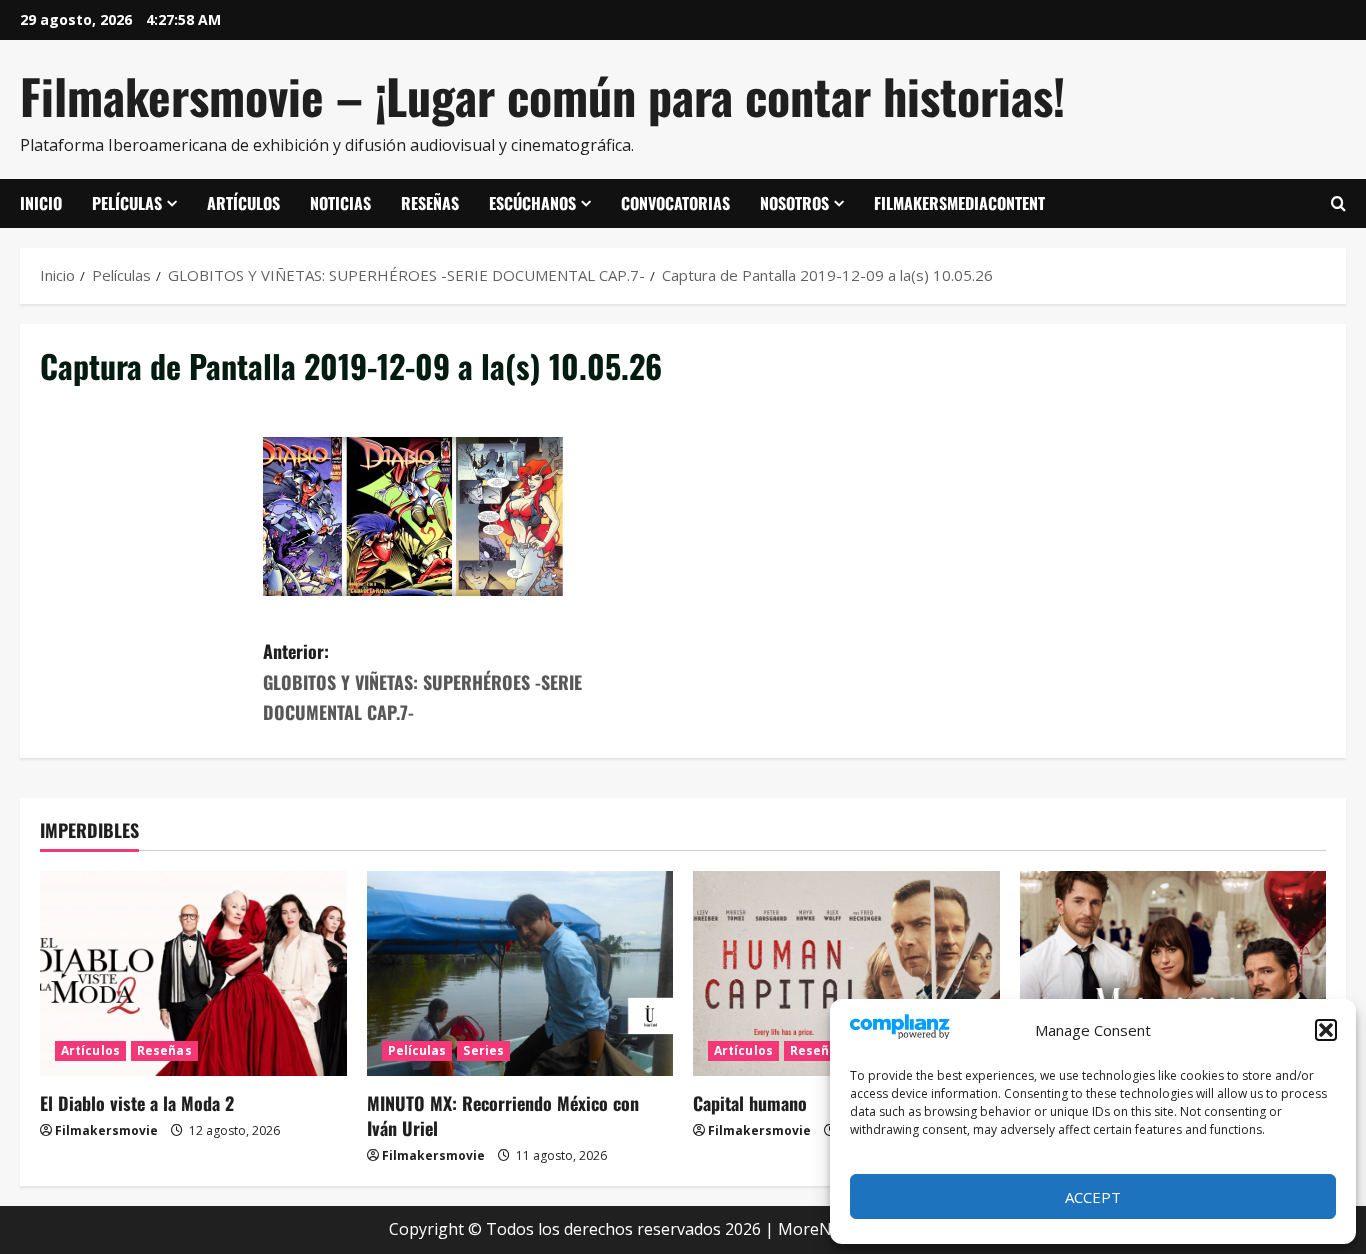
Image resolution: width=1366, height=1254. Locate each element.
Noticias (340, 203)
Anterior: (422, 681)
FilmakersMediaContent (959, 203)
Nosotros (794, 203)
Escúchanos (532, 203)
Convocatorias (675, 203)
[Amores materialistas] (1173, 973)
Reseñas (430, 203)
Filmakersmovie (106, 1130)
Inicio (41, 203)
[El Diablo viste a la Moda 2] (193, 973)
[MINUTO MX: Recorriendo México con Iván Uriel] (520, 973)
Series (483, 1050)
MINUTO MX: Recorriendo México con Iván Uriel (503, 1115)
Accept (1093, 1197)
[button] (1326, 1030)
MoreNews (819, 1229)
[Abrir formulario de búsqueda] (1338, 204)
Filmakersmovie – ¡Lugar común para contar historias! (542, 95)
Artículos (243, 203)
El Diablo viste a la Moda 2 (137, 1103)
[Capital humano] (846, 973)
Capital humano (750, 1103)
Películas (127, 203)
